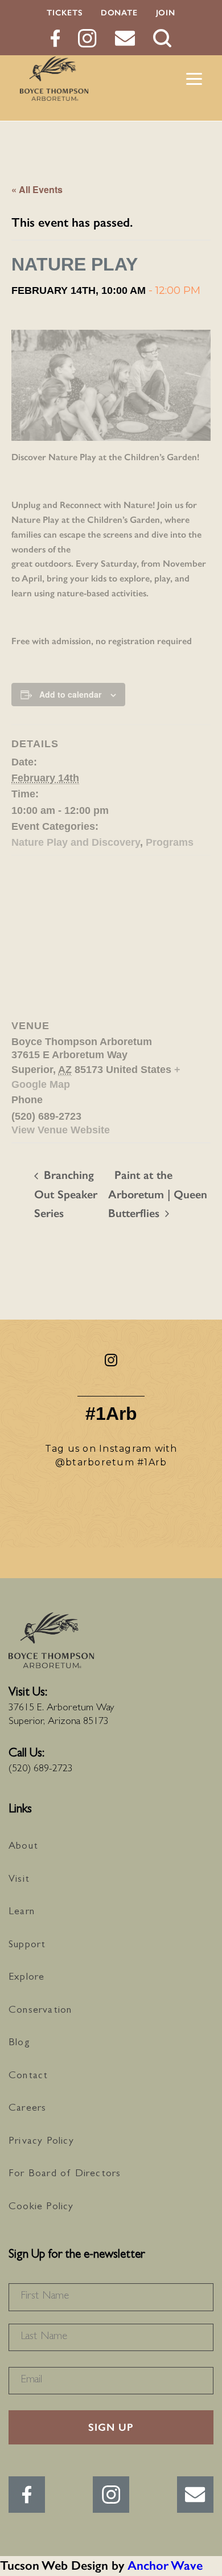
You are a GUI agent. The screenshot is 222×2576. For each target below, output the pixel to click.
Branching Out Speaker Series (66, 1194)
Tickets (65, 13)
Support (27, 1946)
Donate (119, 13)
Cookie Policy (41, 2208)
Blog (19, 2043)
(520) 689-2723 (41, 1770)
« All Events (37, 189)
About (23, 1847)
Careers (27, 2109)
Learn (22, 1912)
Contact (28, 2077)
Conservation (40, 2011)
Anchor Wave (165, 2565)
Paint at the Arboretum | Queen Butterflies (158, 1194)
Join (166, 13)
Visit (19, 1880)
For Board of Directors (65, 2174)
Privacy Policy (41, 2142)
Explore (26, 1978)
